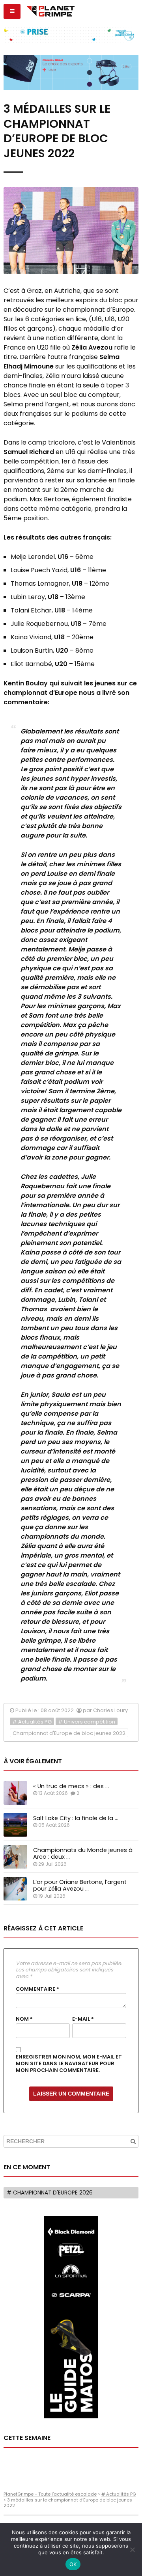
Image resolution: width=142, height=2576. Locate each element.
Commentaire (37, 1989)
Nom (24, 2019)
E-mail (83, 2019)
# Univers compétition (87, 1722)
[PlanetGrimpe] (50, 10)
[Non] (132, 2550)
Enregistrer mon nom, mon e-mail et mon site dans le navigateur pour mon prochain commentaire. (69, 2063)
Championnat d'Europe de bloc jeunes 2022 (69, 1733)
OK (73, 2564)
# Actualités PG (32, 1722)
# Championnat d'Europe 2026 (50, 2193)
